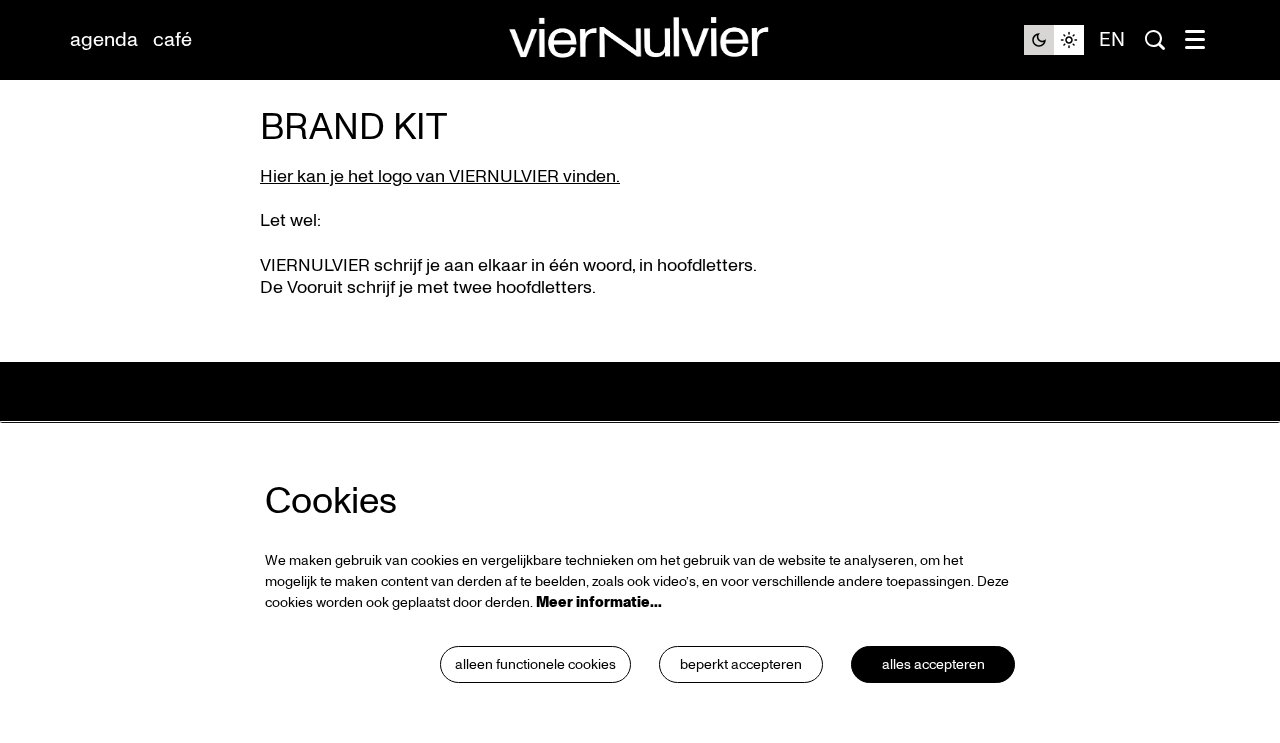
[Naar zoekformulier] (1155, 40)
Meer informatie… (599, 602)
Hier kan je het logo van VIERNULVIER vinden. (440, 176)
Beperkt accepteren (741, 664)
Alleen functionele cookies (535, 664)
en (1112, 40)
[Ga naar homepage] (640, 40)
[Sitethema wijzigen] (1054, 40)
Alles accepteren (933, 664)
